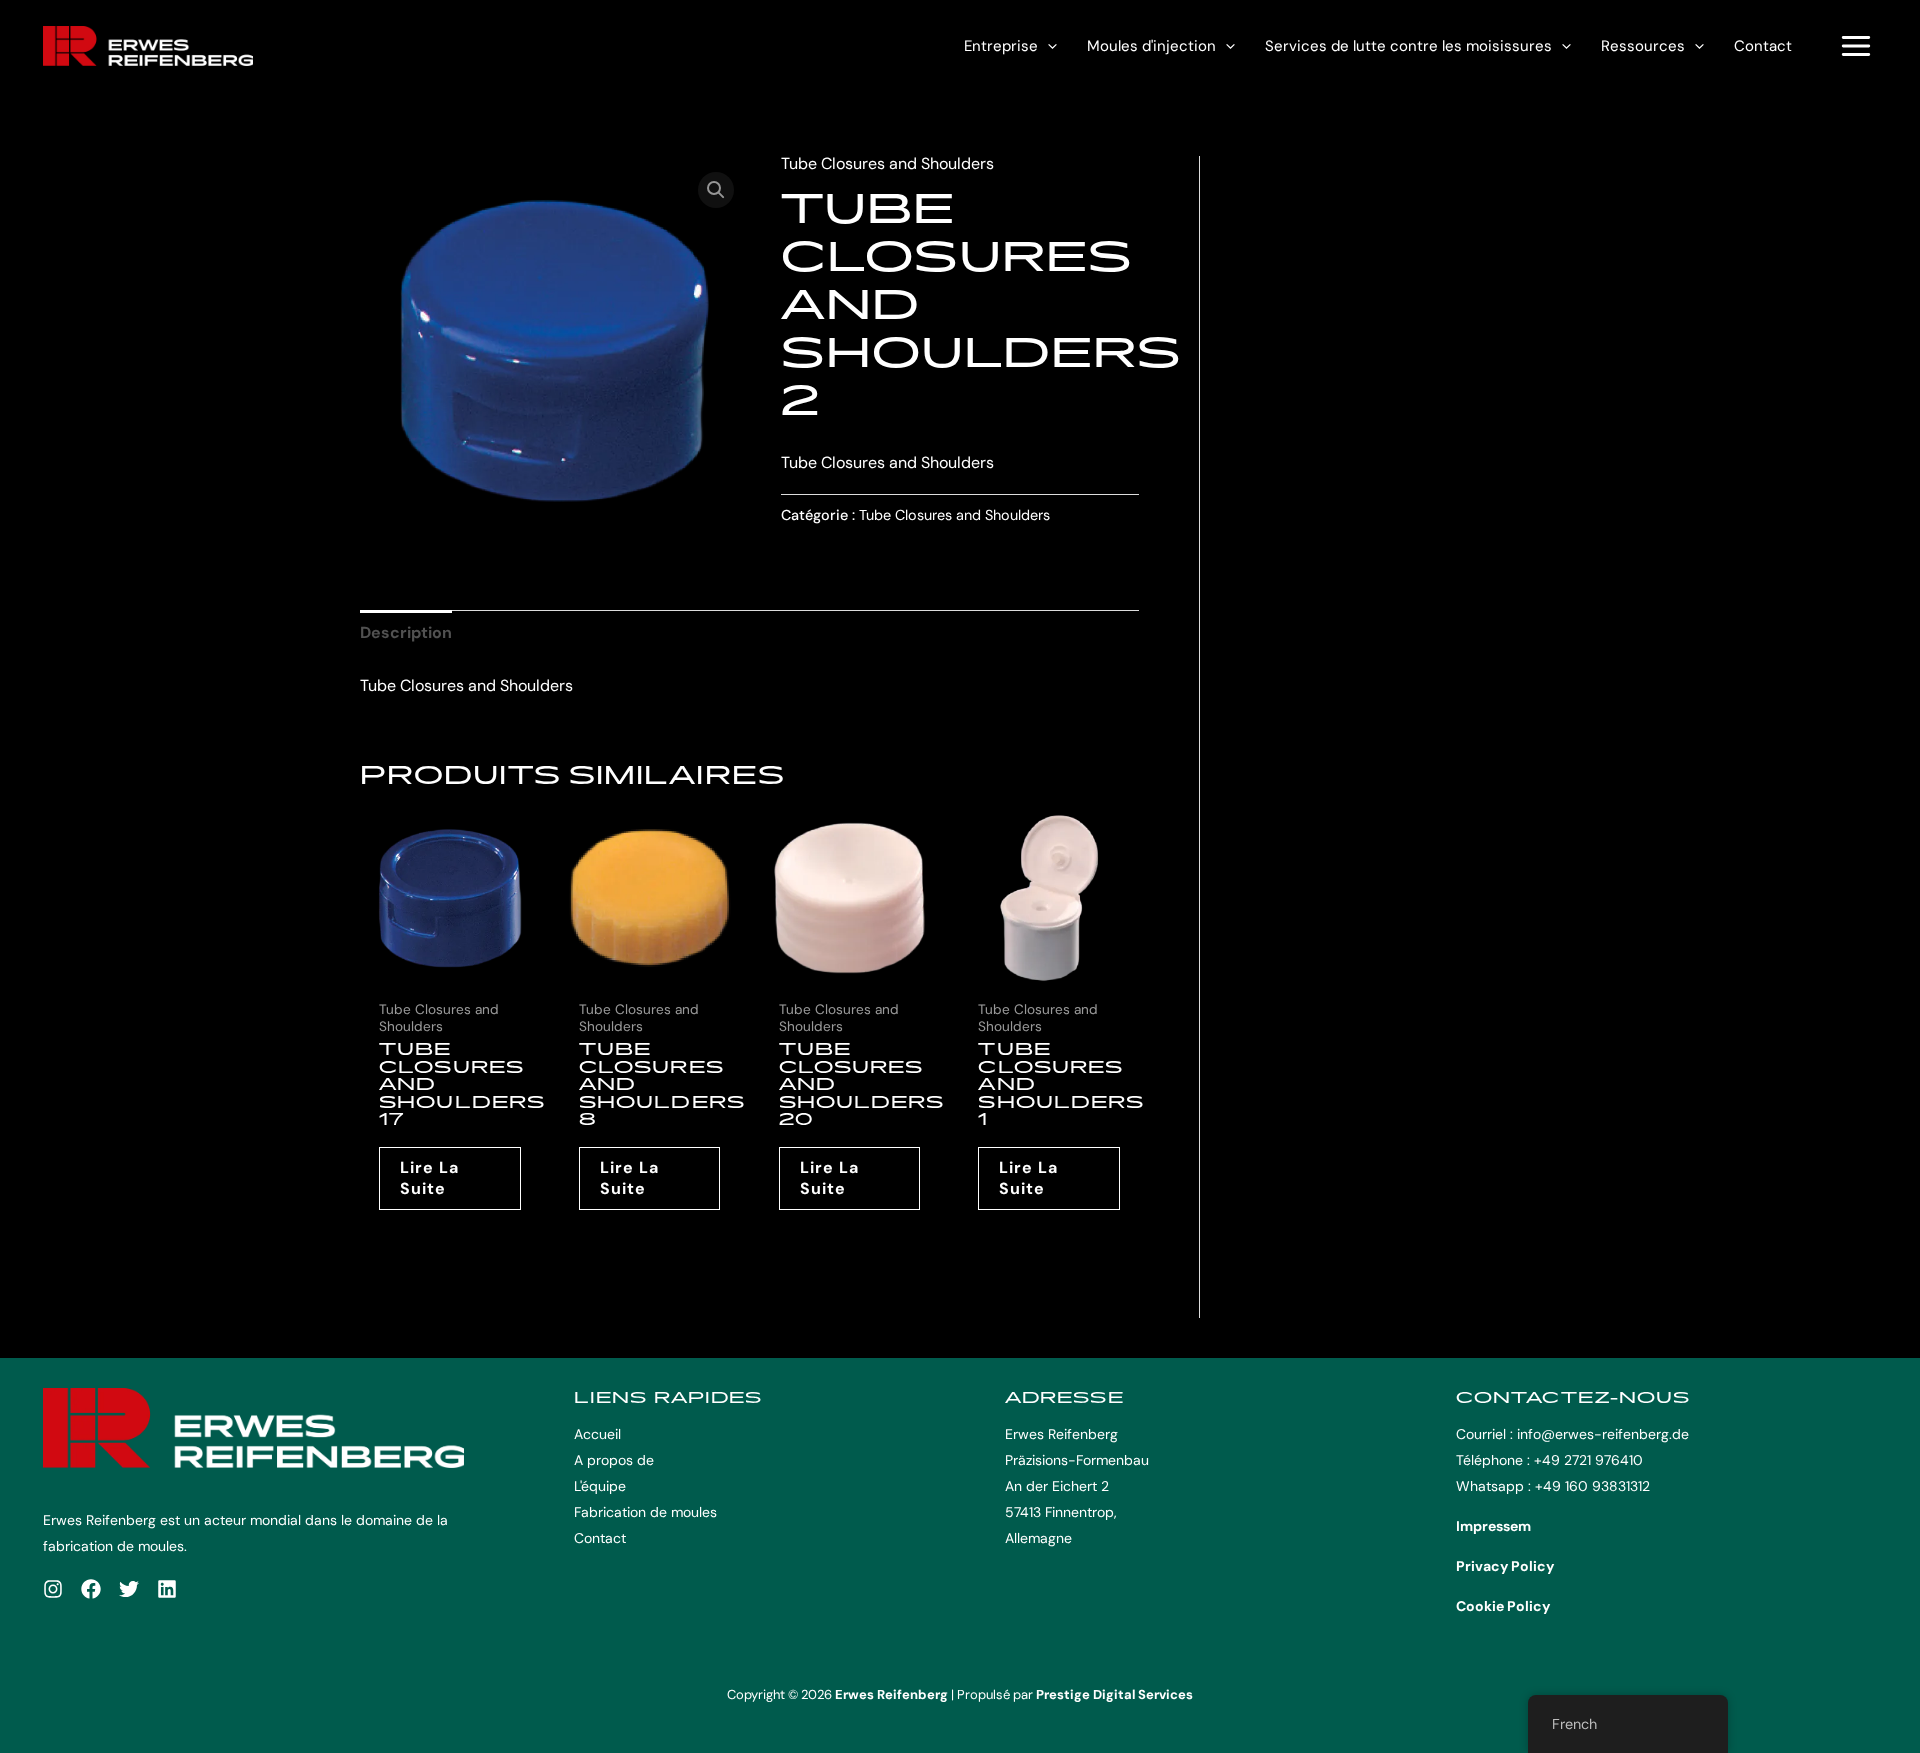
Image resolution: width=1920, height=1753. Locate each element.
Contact (1763, 46)
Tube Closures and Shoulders (887, 163)
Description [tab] (406, 632)
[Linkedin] (167, 1589)
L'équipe (600, 1486)
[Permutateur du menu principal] (1856, 46)
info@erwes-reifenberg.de (1603, 1434)
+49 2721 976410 (1588, 1460)
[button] (1047, 46)
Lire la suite (429, 1178)
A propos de (614, 1460)
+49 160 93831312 (1592, 1486)
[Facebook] (91, 1589)
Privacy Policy (1505, 1566)
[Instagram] (53, 1589)
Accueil (597, 1434)
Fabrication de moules (645, 1512)
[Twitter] (129, 1589)
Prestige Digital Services (1114, 1694)
